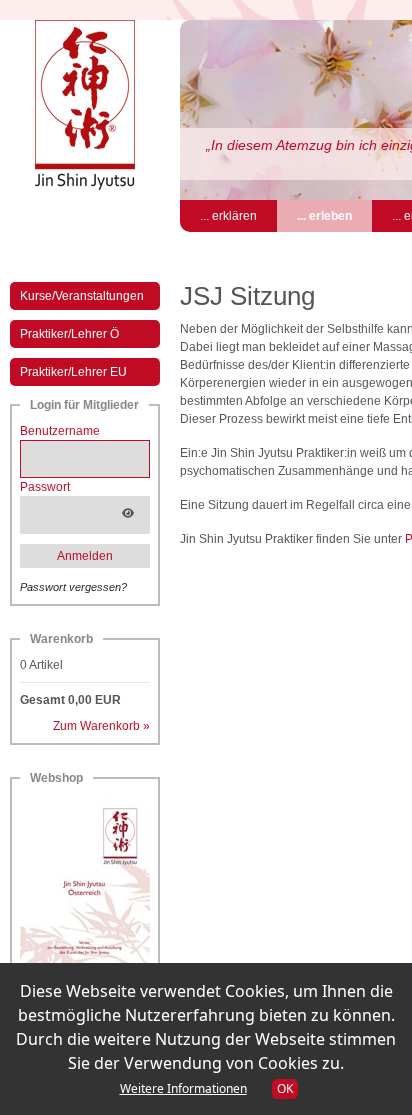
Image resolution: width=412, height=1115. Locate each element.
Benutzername (60, 431)
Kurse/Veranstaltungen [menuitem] (82, 296)
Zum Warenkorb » (101, 726)
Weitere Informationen (183, 1088)
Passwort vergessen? (73, 587)
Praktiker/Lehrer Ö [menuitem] (69, 334)
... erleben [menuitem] (334, 215)
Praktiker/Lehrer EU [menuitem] (73, 372)
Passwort (45, 487)
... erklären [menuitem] (228, 216)
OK (285, 1088)
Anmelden (85, 556)
